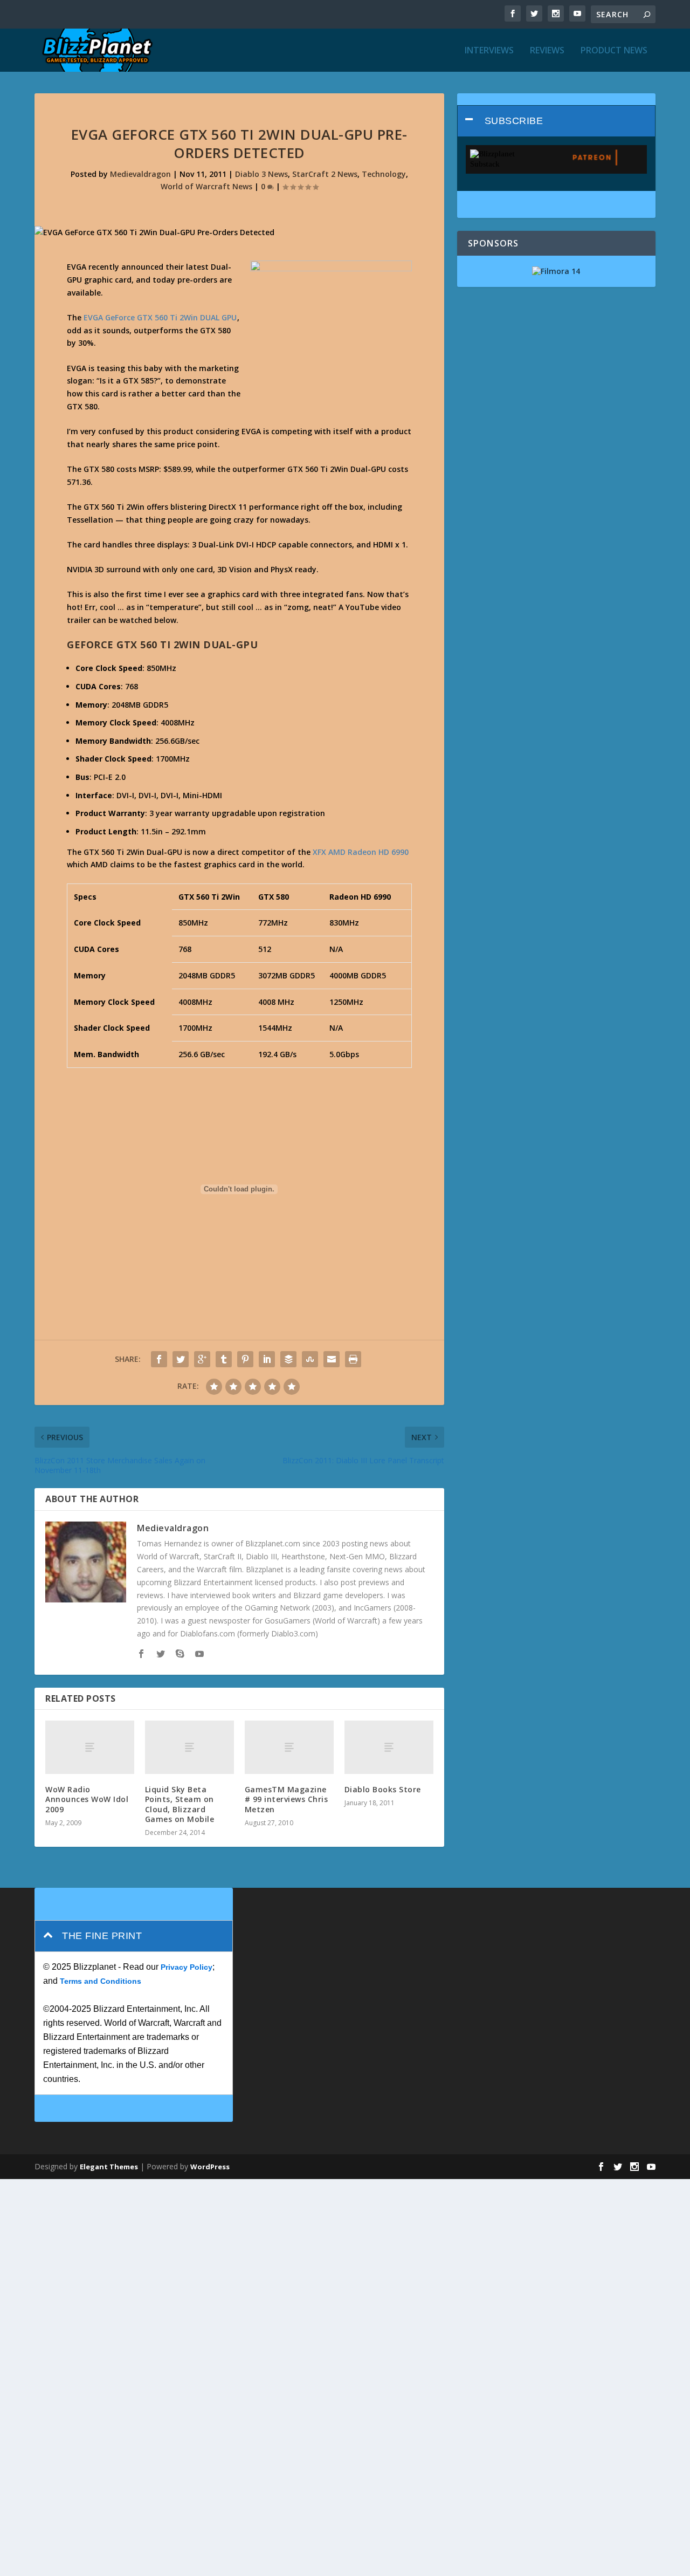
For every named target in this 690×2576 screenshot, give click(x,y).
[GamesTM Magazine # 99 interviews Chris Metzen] (289, 1747)
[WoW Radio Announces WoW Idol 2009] (90, 1747)
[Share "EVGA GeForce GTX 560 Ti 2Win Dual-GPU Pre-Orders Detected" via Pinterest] (245, 1359)
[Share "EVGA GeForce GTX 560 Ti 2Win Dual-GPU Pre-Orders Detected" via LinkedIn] (267, 1359)
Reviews (547, 51)
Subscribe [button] (514, 121)
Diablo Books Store (383, 1789)
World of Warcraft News (206, 186)
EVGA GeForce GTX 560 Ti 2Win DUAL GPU (160, 317)
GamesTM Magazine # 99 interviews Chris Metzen (287, 1799)
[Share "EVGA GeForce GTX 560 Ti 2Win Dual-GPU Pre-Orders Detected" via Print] (353, 1359)
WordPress (210, 2167)
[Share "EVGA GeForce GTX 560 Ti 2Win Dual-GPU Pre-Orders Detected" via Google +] (202, 1359)
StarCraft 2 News (325, 174)
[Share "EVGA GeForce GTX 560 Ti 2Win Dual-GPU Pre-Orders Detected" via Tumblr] (224, 1359)
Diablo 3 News (261, 174)
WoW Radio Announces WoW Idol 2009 (87, 1799)
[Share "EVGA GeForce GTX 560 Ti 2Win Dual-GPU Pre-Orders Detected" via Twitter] (181, 1359)
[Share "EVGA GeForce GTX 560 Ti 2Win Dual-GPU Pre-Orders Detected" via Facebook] (159, 1359)
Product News (614, 51)
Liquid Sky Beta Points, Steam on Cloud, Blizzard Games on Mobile (180, 1804)
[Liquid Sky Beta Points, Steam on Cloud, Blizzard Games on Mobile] (189, 1747)
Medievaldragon (140, 174)
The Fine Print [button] (102, 1936)
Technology (384, 174)
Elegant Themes (109, 2167)
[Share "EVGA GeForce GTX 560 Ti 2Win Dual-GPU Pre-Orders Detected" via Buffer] (288, 1359)
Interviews (489, 51)
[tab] (556, 121)
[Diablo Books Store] (389, 1747)
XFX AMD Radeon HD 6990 (361, 852)
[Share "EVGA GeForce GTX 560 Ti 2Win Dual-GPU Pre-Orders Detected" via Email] (332, 1359)
